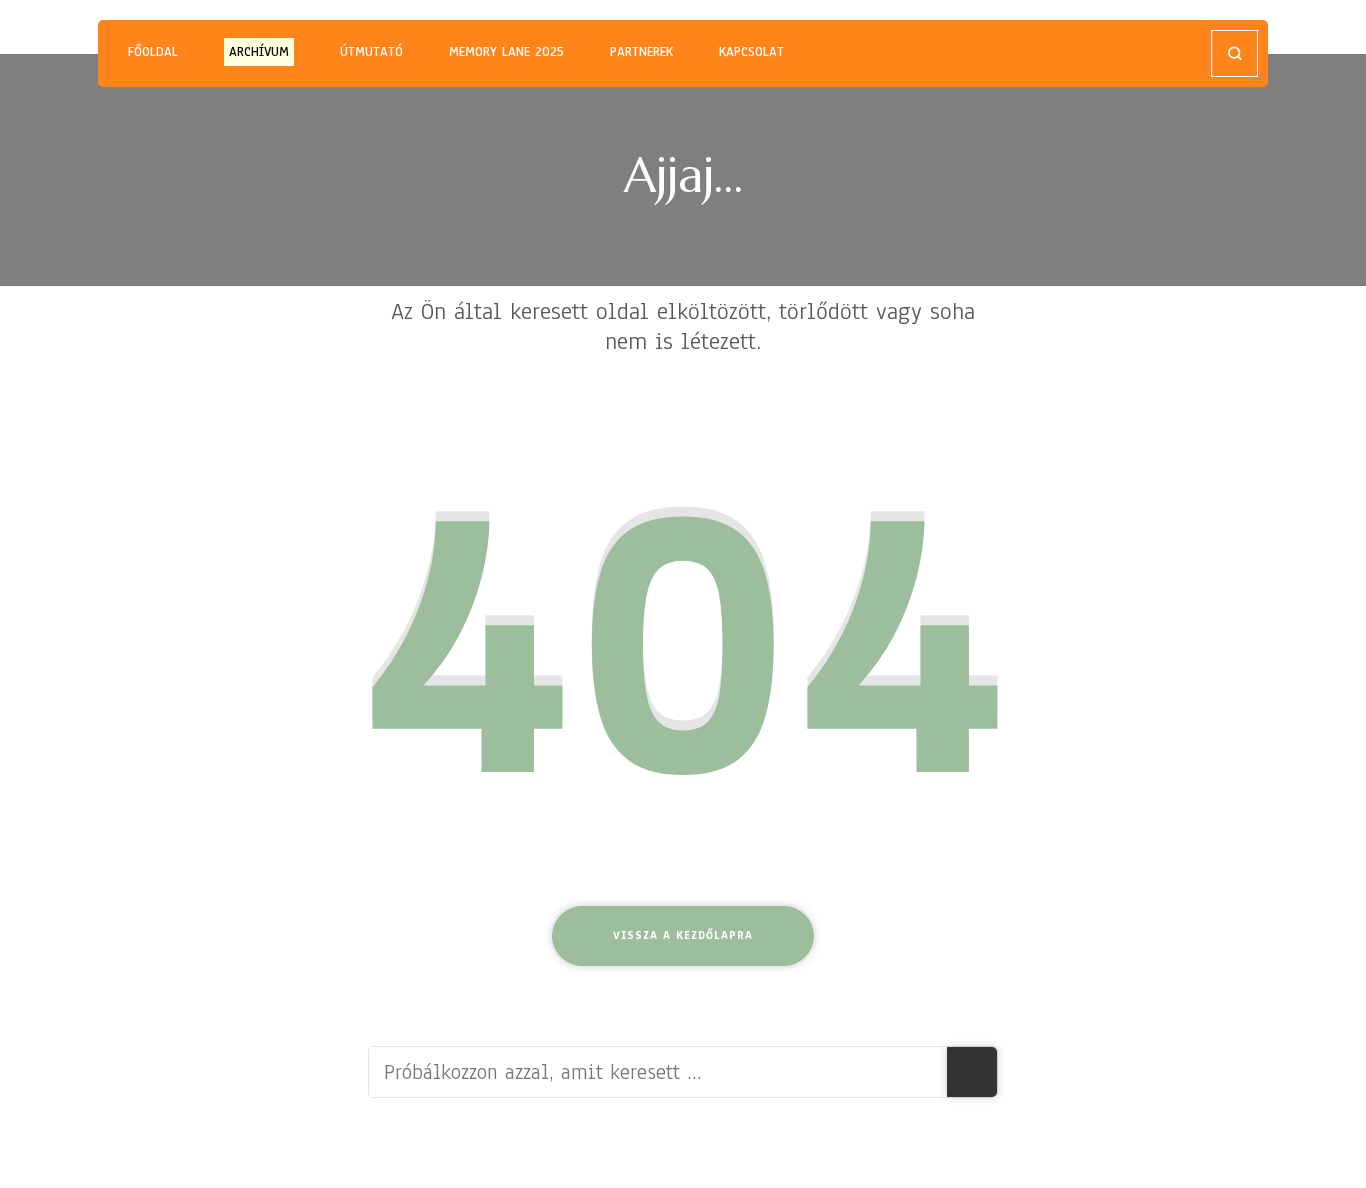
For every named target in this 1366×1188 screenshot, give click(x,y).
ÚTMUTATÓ (371, 52)
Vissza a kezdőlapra (683, 935)
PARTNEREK (641, 52)
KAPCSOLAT (751, 52)
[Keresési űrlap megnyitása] (1234, 53)
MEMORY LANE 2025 (506, 52)
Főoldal (153, 52)
